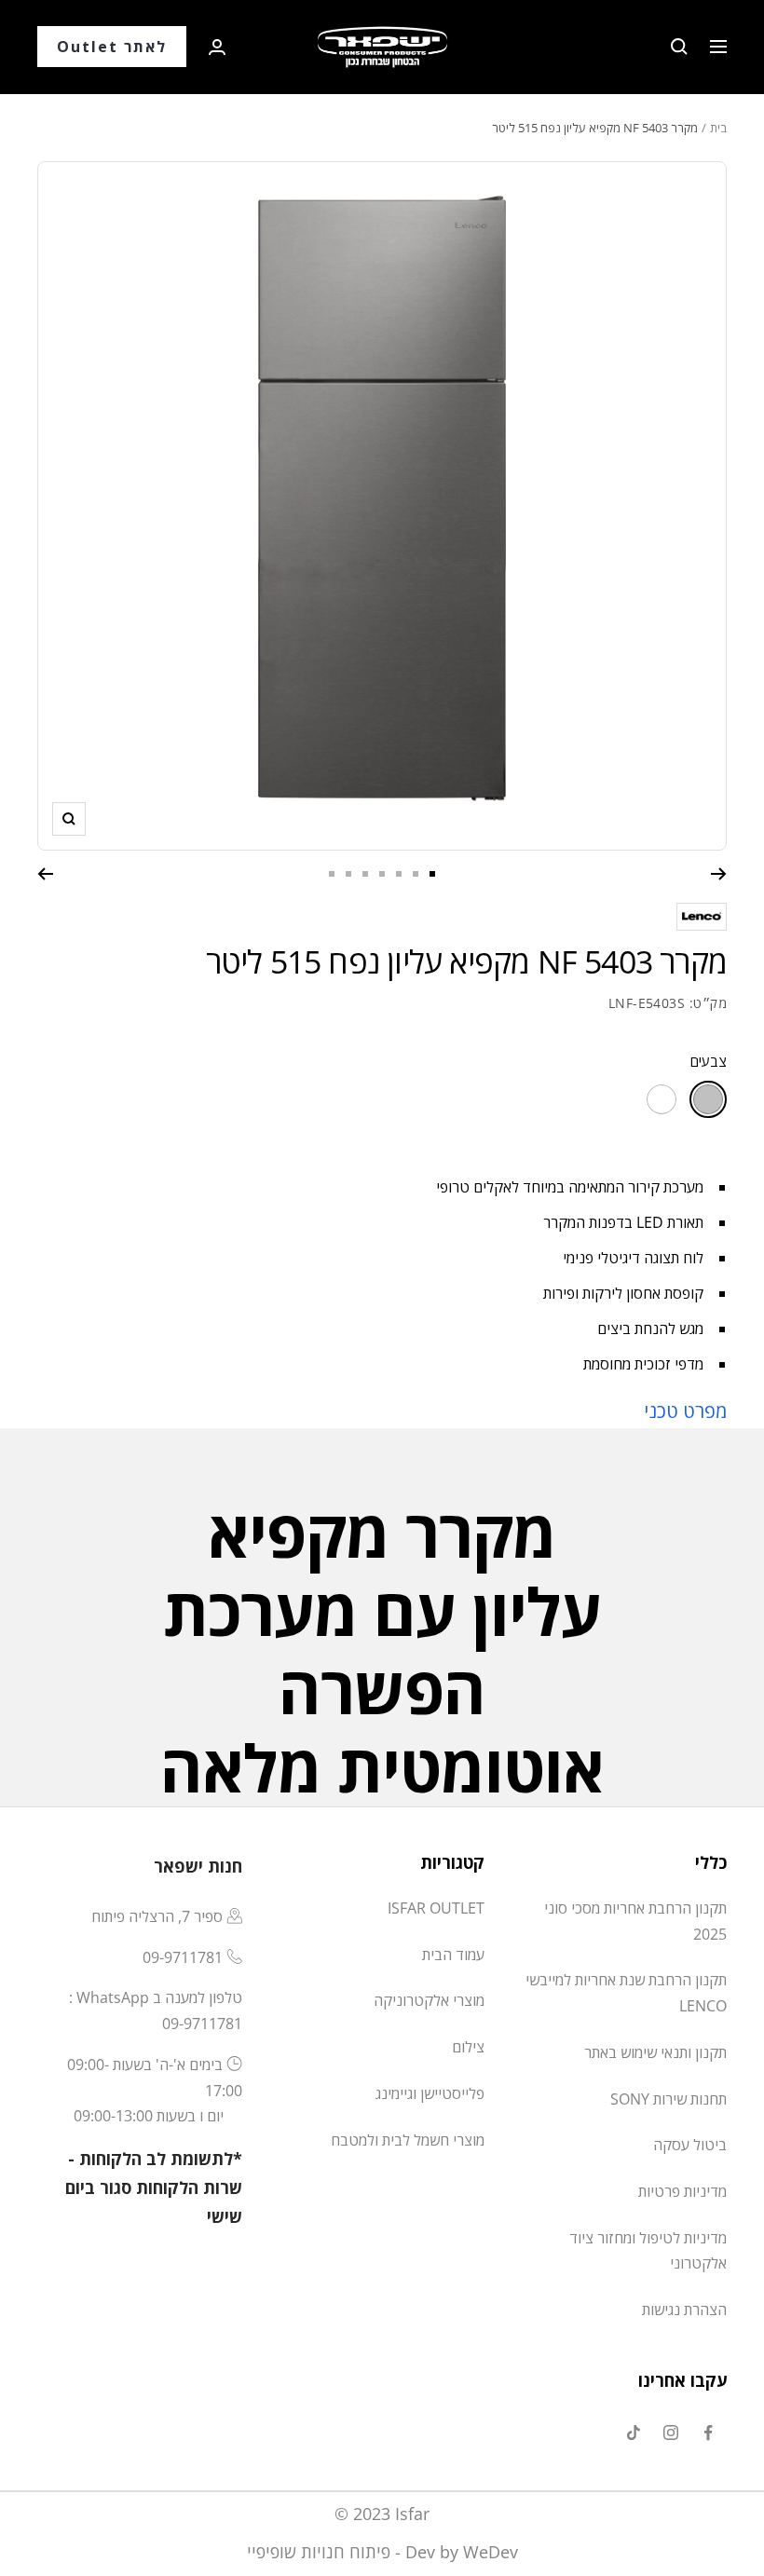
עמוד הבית (453, 1955)
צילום (468, 2047)
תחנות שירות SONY (668, 2099)
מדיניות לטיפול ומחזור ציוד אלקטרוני (648, 2251)
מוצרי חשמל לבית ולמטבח (408, 2140)
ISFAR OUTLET (436, 1908)
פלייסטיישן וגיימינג (430, 2093)
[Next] (45, 874)
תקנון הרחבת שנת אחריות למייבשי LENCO (626, 1993)
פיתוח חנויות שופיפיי (319, 2552)
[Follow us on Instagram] (671, 2433)
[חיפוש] (679, 47)
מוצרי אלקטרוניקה (429, 2000)
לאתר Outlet (112, 47)
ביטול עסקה (690, 2145)
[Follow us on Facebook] (708, 2433)
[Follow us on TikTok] (634, 2433)
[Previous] (719, 874)
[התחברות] (217, 47)
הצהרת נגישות (684, 2310)
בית (718, 128)
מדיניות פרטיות (682, 2191)
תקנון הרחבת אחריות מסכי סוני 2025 (635, 1921)
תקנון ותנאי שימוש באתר (655, 2052)
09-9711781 (183, 1957)
